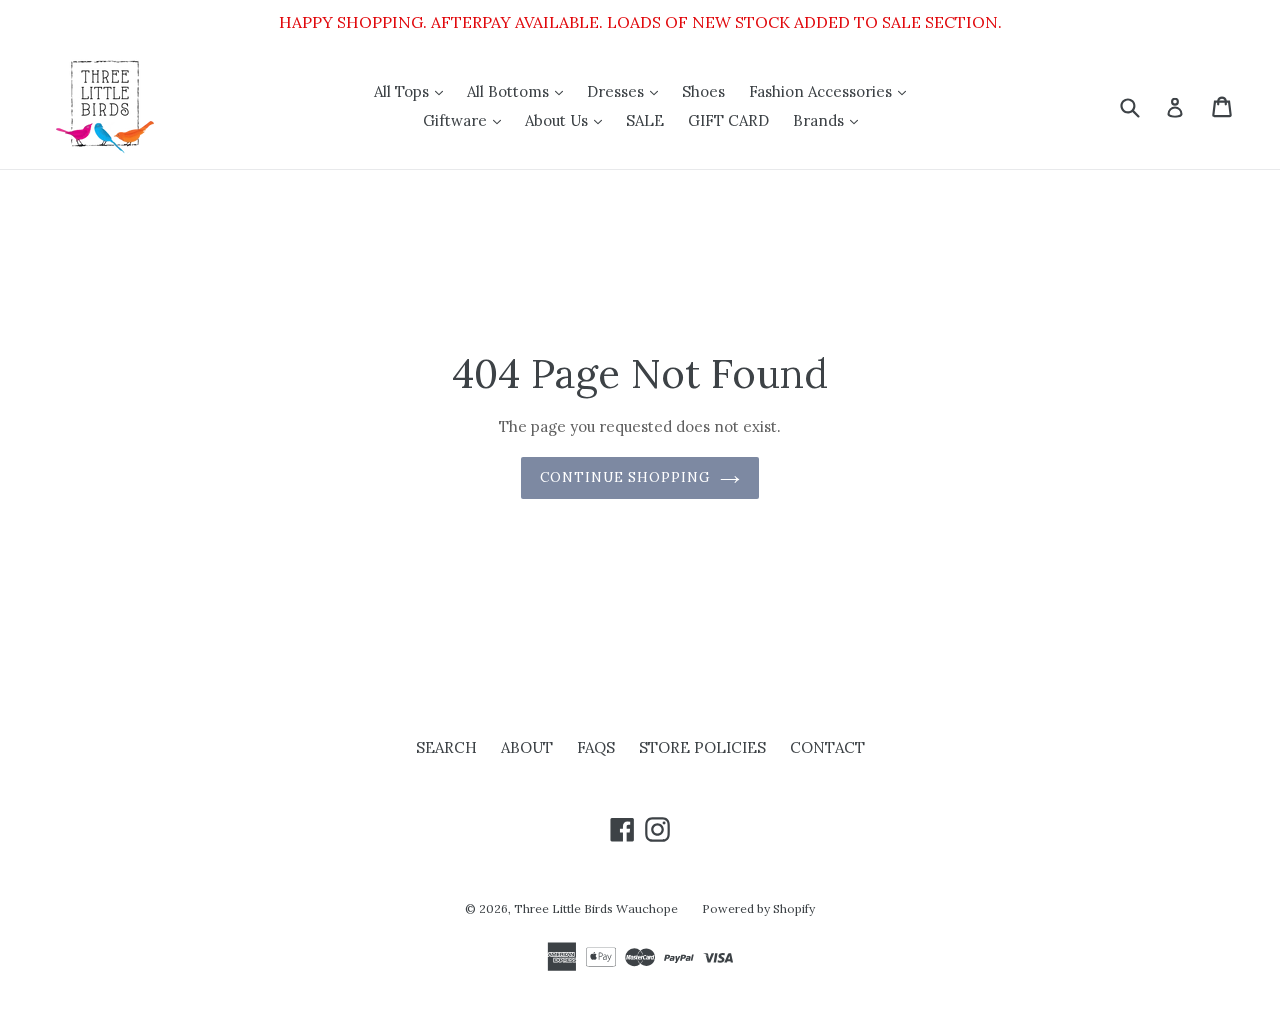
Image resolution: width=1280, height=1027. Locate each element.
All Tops (413, 91)
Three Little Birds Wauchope (596, 908)
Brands (830, 120)
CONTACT (827, 747)
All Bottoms (520, 91)
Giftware (467, 120)
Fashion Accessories (832, 91)
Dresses (627, 91)
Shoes (703, 91)
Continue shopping (625, 477)
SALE (645, 120)
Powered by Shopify (758, 908)
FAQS (596, 747)
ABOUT (527, 747)
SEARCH (446, 747)
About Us (568, 120)
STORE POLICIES (702, 747)
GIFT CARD (728, 120)
